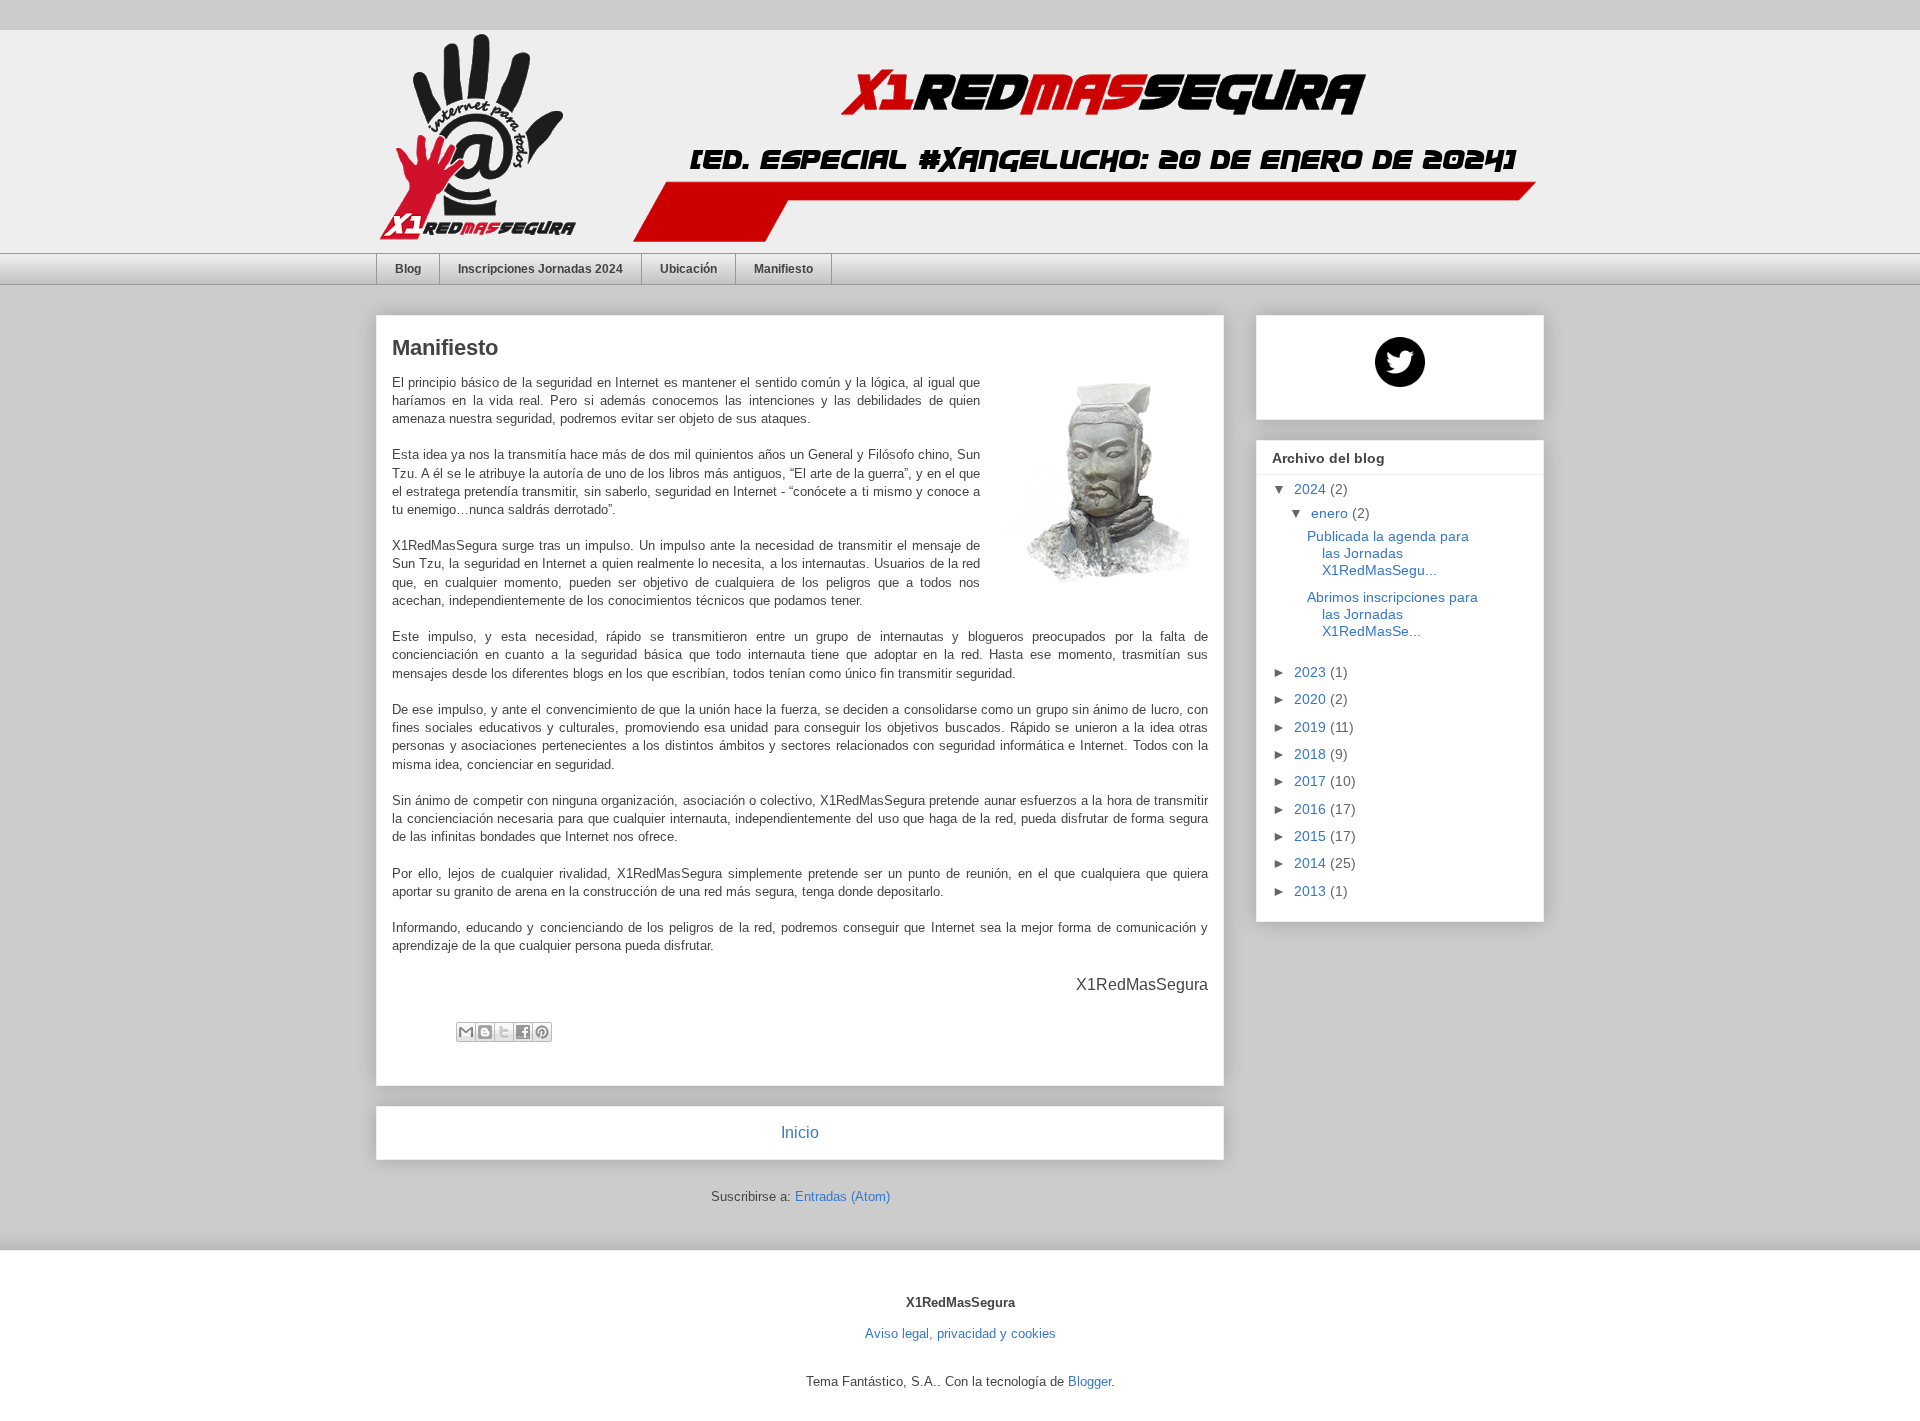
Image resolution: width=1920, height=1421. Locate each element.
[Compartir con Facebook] (523, 1032)
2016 (1312, 809)
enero (1331, 513)
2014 (1312, 863)
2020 (1312, 699)
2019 (1312, 727)
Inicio (800, 1132)
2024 (1312, 489)
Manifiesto (783, 269)
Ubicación (688, 269)
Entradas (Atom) (842, 1196)
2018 (1312, 754)
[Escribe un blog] (485, 1032)
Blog (408, 269)
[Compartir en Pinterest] (542, 1032)
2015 (1312, 836)
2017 (1312, 781)
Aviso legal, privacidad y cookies (960, 1333)
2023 (1312, 672)
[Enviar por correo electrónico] (466, 1032)
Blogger (1089, 1381)
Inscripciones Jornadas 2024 (540, 269)
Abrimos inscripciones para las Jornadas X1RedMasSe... (1392, 614)
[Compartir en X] (504, 1032)
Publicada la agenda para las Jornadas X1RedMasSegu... (1388, 553)
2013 (1312, 891)
